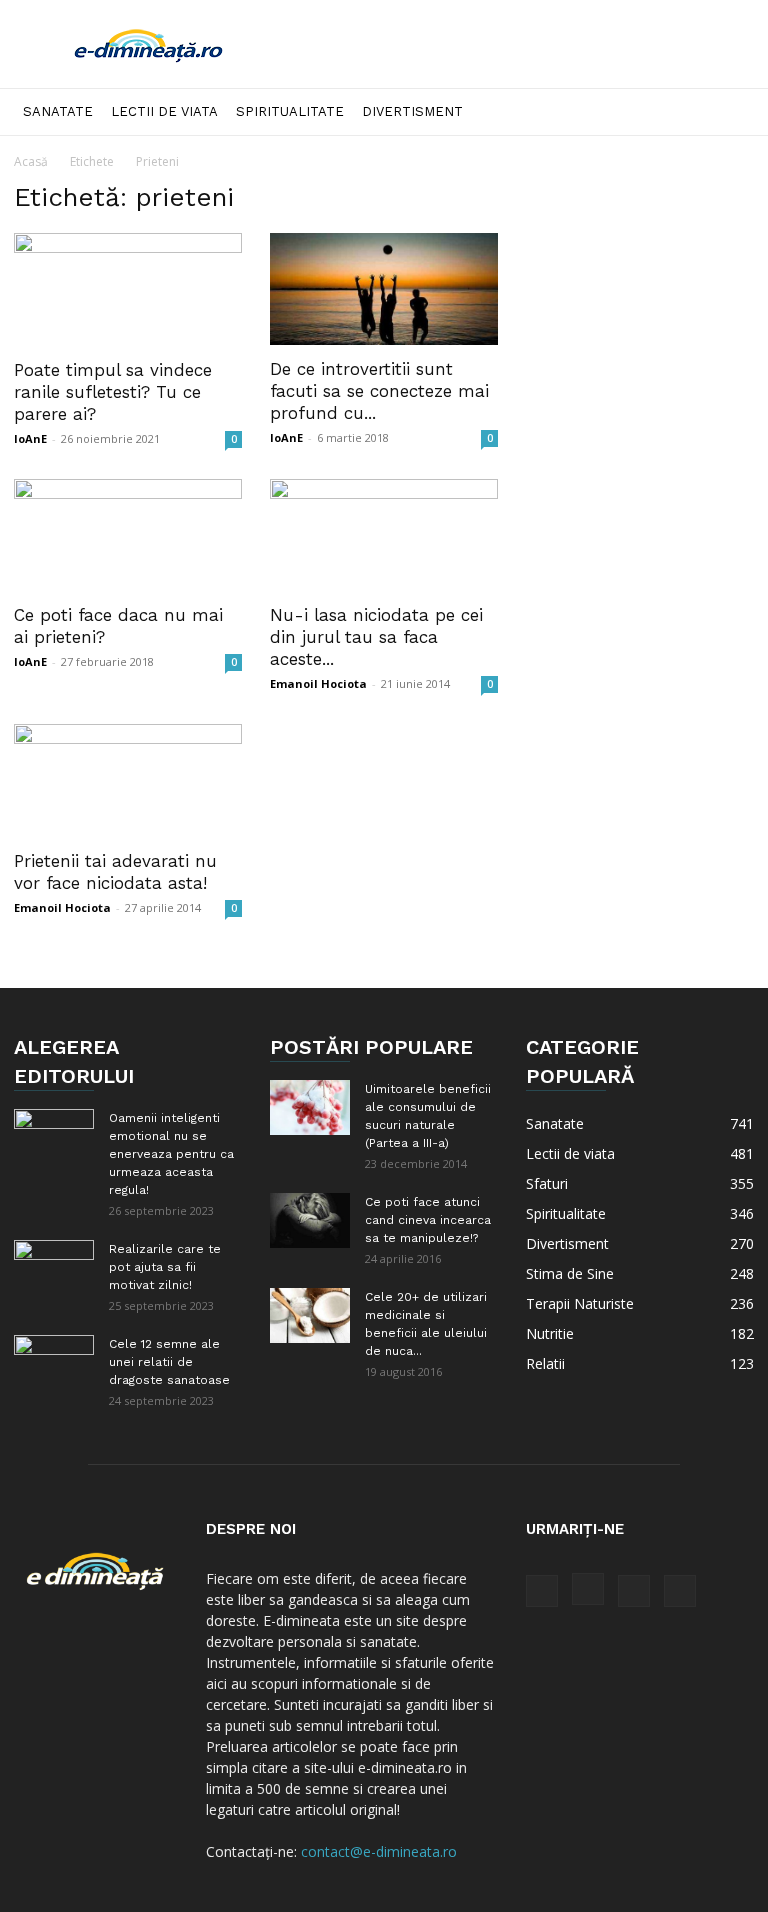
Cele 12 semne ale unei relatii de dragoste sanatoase (169, 1362)
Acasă (31, 161)
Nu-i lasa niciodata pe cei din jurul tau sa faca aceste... (376, 637)
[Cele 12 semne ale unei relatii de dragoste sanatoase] (54, 1363)
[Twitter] (634, 1591)
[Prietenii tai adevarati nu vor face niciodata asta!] (128, 780)
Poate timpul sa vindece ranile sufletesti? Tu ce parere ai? (113, 392)
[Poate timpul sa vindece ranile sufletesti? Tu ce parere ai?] (128, 289)
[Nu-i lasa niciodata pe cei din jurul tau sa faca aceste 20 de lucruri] (384, 535)
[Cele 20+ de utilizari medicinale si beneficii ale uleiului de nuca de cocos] (310, 1315)
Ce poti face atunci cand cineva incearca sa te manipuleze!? (428, 1220)
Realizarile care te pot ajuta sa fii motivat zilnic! (165, 1267)
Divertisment (412, 111)
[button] (730, 112)
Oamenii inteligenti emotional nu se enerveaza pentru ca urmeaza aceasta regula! (171, 1154)
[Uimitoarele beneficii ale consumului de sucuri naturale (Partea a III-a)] (310, 1107)
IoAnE (30, 438)
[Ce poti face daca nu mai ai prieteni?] (128, 535)
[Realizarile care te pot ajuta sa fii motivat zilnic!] (54, 1268)
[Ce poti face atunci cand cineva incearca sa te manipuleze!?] (310, 1220)
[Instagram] (588, 1589)
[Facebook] (542, 1591)
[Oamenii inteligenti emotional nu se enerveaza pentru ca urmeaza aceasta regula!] (54, 1137)
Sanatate (58, 111)
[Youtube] (680, 1591)
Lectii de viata (164, 111)
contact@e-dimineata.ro (379, 1851)
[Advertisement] (519, 44)
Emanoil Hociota (318, 683)
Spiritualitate (290, 111)
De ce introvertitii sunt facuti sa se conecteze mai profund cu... (379, 391)
